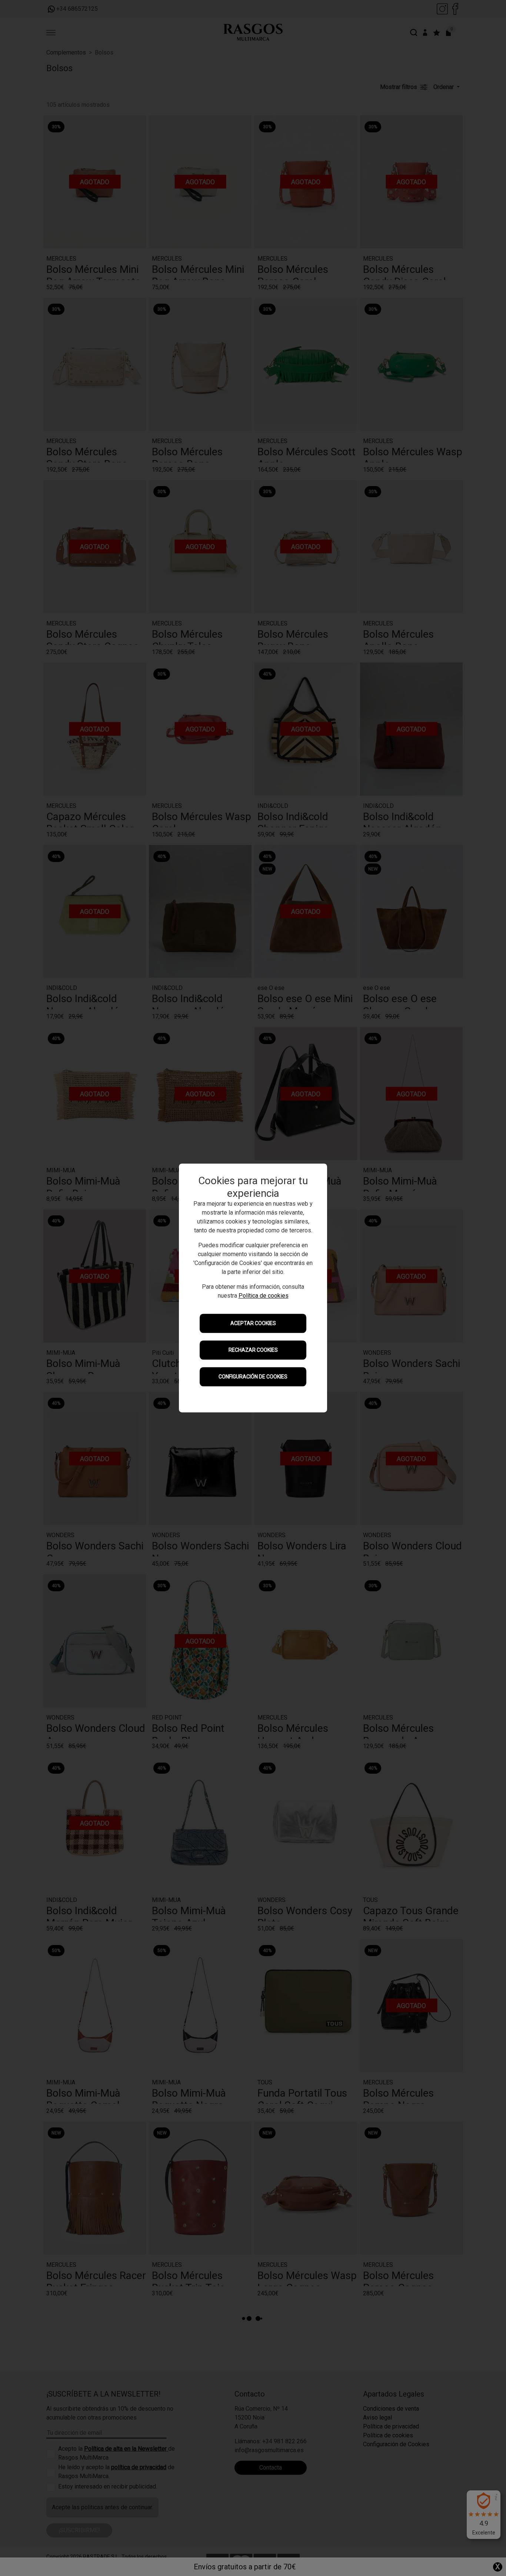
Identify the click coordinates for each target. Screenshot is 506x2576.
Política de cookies (264, 1296)
